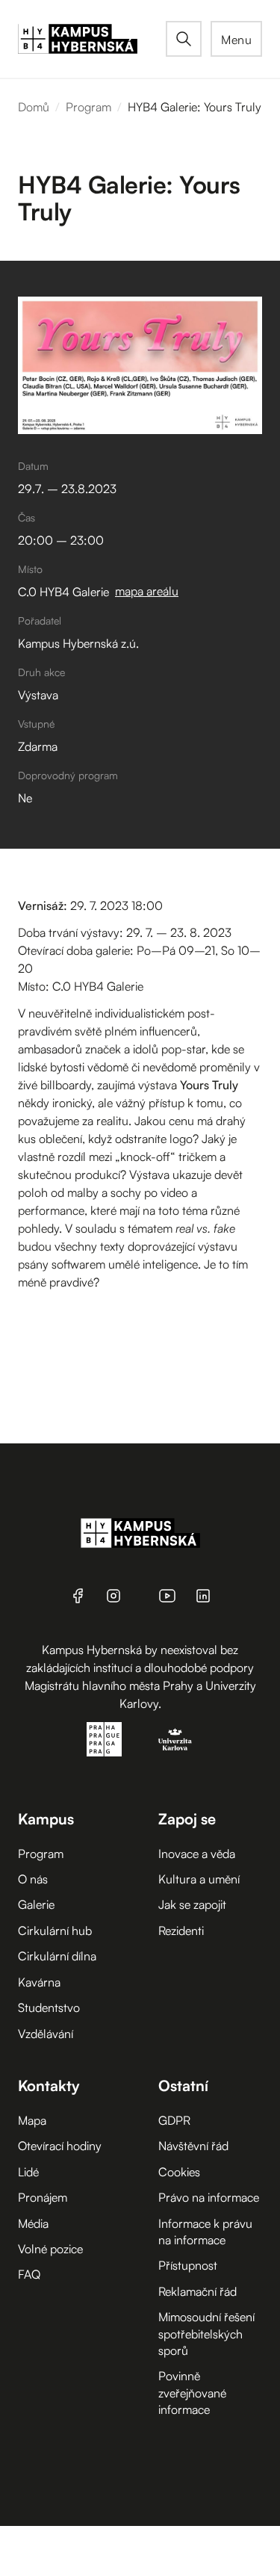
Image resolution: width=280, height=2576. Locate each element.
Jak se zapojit (192, 1904)
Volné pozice (50, 2249)
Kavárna (39, 1982)
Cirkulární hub (55, 1931)
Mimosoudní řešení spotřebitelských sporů (206, 2334)
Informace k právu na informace (205, 2232)
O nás (33, 1879)
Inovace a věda (197, 1854)
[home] (92, 39)
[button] (236, 39)
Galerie (36, 1904)
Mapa (32, 2120)
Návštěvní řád (193, 2146)
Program (88, 107)
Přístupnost (188, 2265)
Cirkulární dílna (57, 1956)
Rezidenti (181, 1931)
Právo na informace (209, 2197)
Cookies (179, 2172)
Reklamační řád (197, 2291)
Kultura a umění (199, 1879)
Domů (34, 107)
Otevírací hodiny (60, 2146)
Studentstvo (49, 2007)
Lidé (28, 2172)
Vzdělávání (46, 2034)
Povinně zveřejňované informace (192, 2393)
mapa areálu (147, 591)
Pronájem (43, 2197)
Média (33, 2223)
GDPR (174, 2120)
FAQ (29, 2274)
